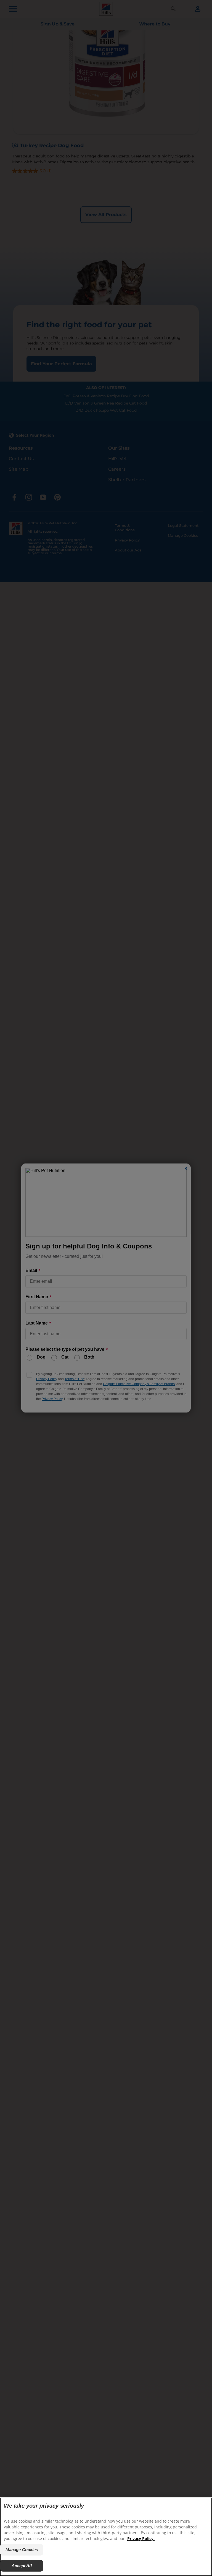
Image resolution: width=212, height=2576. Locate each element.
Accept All (22, 2566)
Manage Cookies (22, 2550)
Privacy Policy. (141, 2539)
